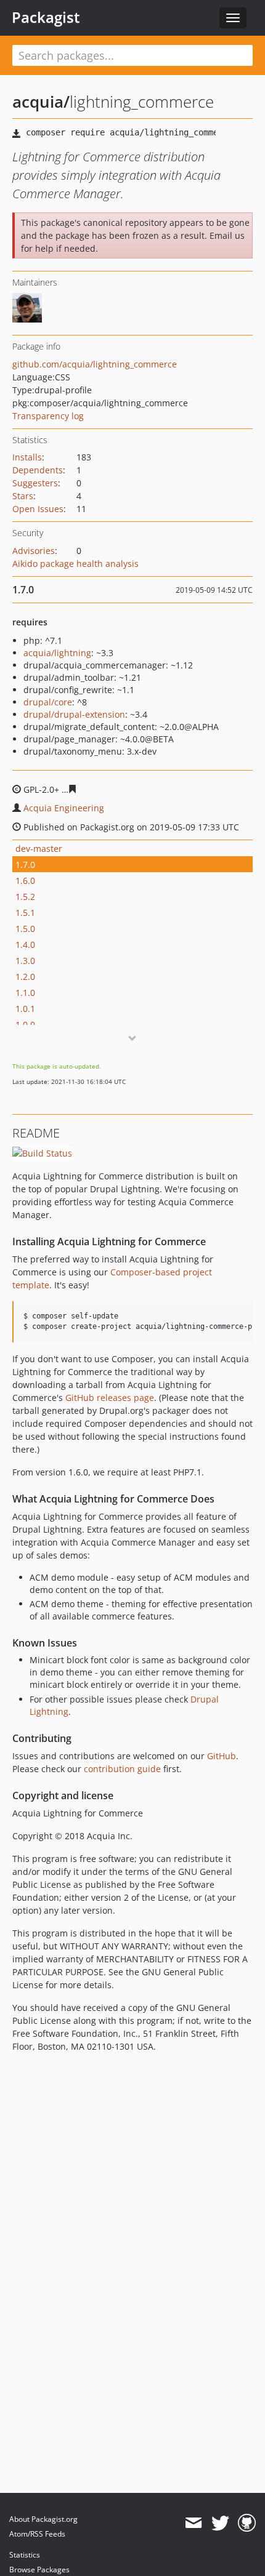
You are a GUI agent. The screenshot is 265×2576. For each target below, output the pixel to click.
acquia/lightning (57, 653)
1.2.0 (25, 977)
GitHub (222, 1756)
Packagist (46, 17)
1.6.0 (25, 881)
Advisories (34, 551)
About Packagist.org (43, 2519)
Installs (27, 457)
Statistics (25, 2555)
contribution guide (122, 1769)
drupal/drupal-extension (74, 714)
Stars (23, 496)
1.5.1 (25, 913)
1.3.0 (25, 961)
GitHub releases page (110, 1398)
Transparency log (48, 416)
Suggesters (35, 483)
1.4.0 (25, 945)
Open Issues (38, 509)
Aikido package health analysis (75, 564)
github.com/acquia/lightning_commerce (95, 364)
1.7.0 (25, 865)
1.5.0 (25, 929)
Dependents (38, 470)
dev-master (39, 849)
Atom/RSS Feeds (37, 2534)
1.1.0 (25, 993)
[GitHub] (247, 2523)
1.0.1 (25, 1009)
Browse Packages (39, 2570)
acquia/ (41, 102)
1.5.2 (25, 897)
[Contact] (193, 2523)
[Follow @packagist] (220, 2523)
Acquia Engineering (64, 808)
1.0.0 (25, 1025)
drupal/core (48, 702)
